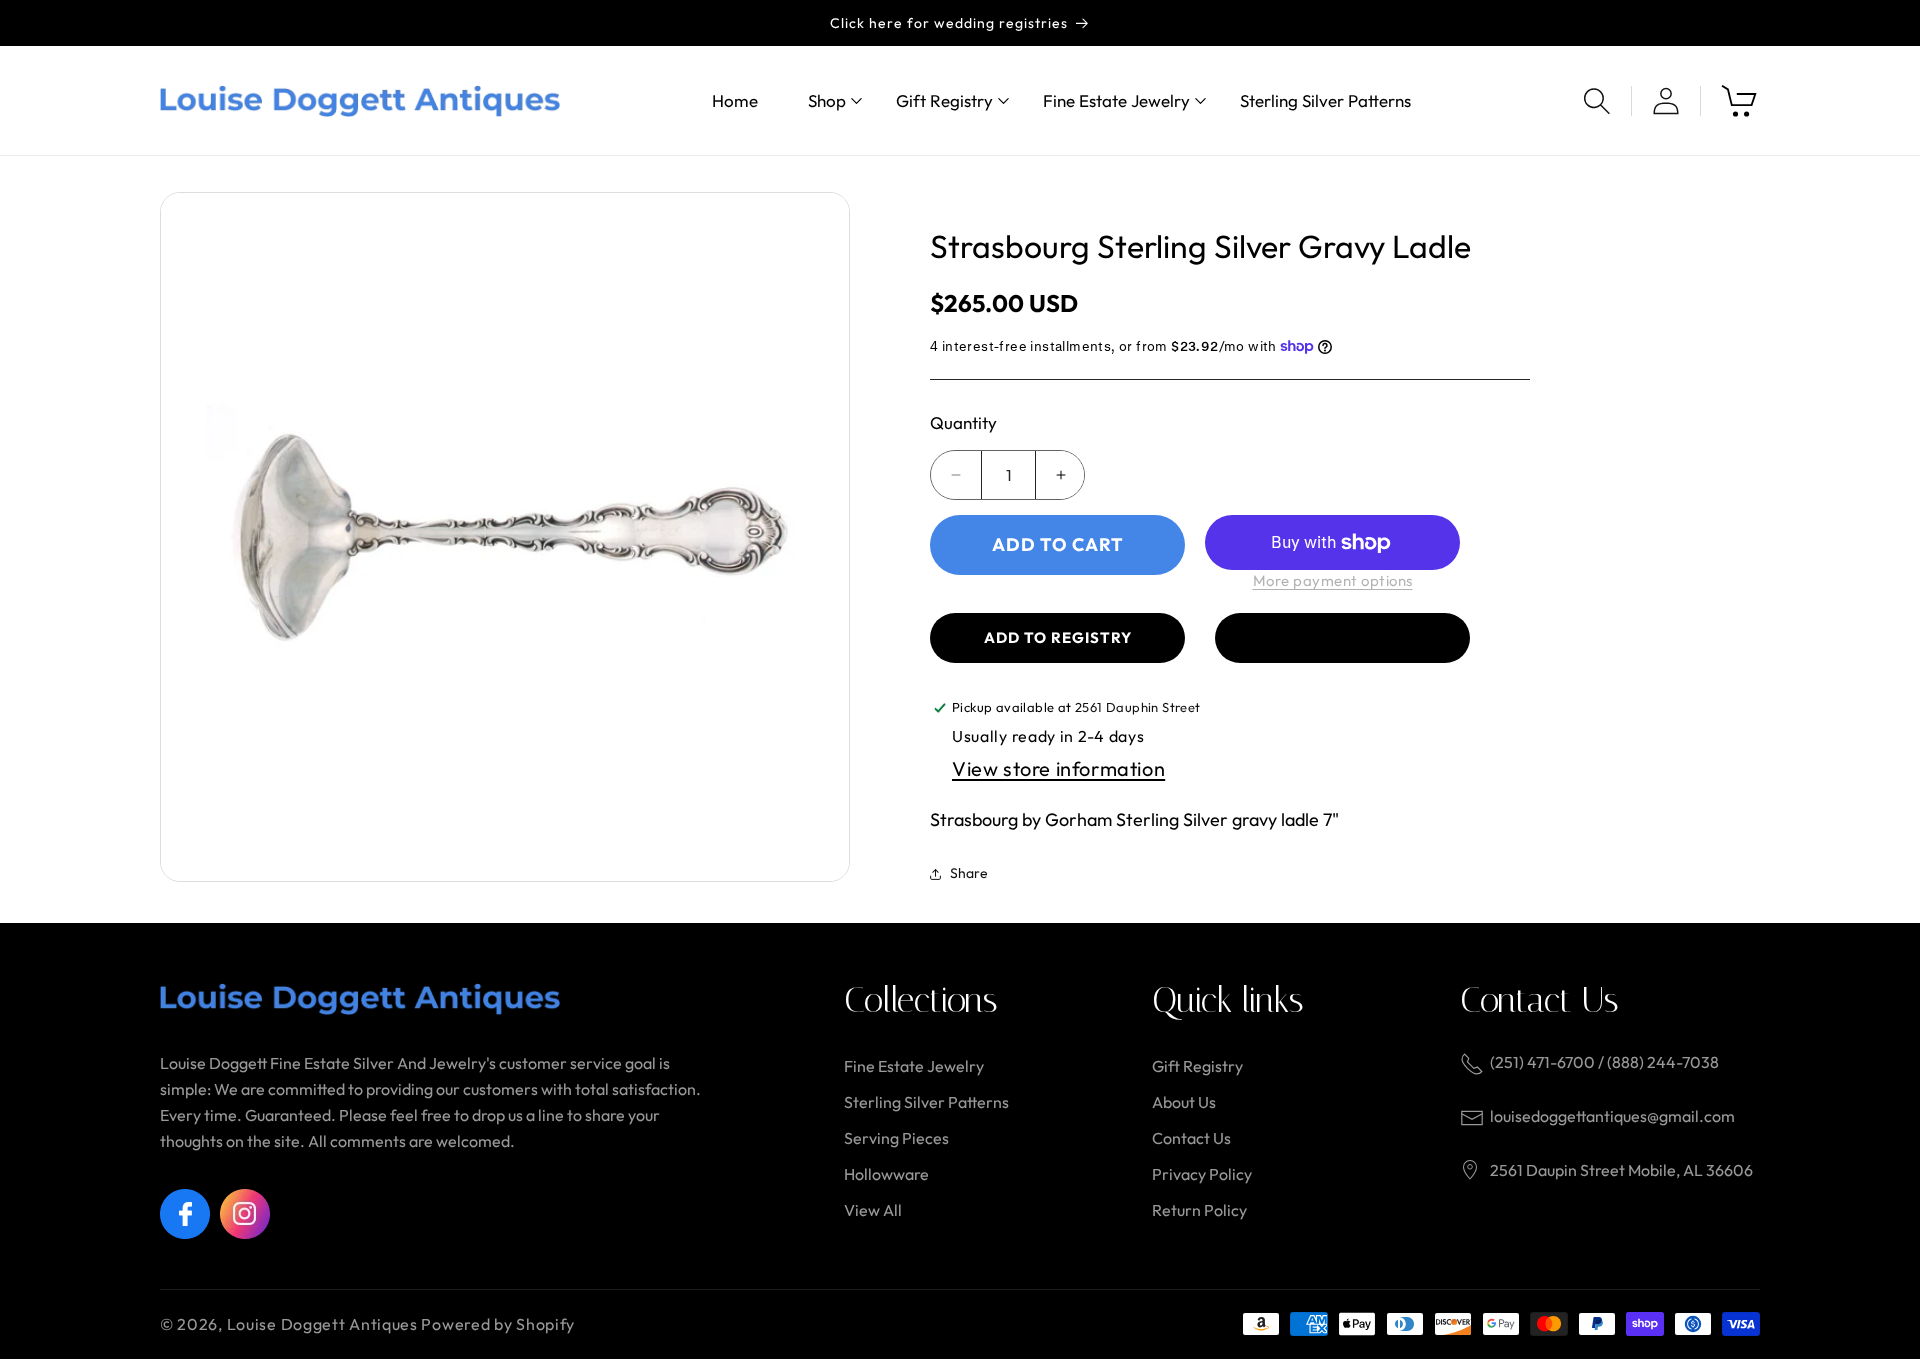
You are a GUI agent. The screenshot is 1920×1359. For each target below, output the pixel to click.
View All (873, 1210)
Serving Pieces (896, 1138)
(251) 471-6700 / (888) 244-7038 (1604, 1062)
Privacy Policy (1202, 1174)
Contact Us (1191, 1138)
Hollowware (886, 1174)
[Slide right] (820, 537)
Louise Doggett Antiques (322, 1324)
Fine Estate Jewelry (914, 1066)
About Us (1184, 1102)
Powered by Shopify (498, 1324)
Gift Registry (1197, 1066)
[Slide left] (190, 537)
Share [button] (969, 873)
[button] (827, 100)
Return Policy (1199, 1210)
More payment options (1333, 580)
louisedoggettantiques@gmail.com (1612, 1116)
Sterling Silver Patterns (926, 1102)
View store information (1058, 768)
